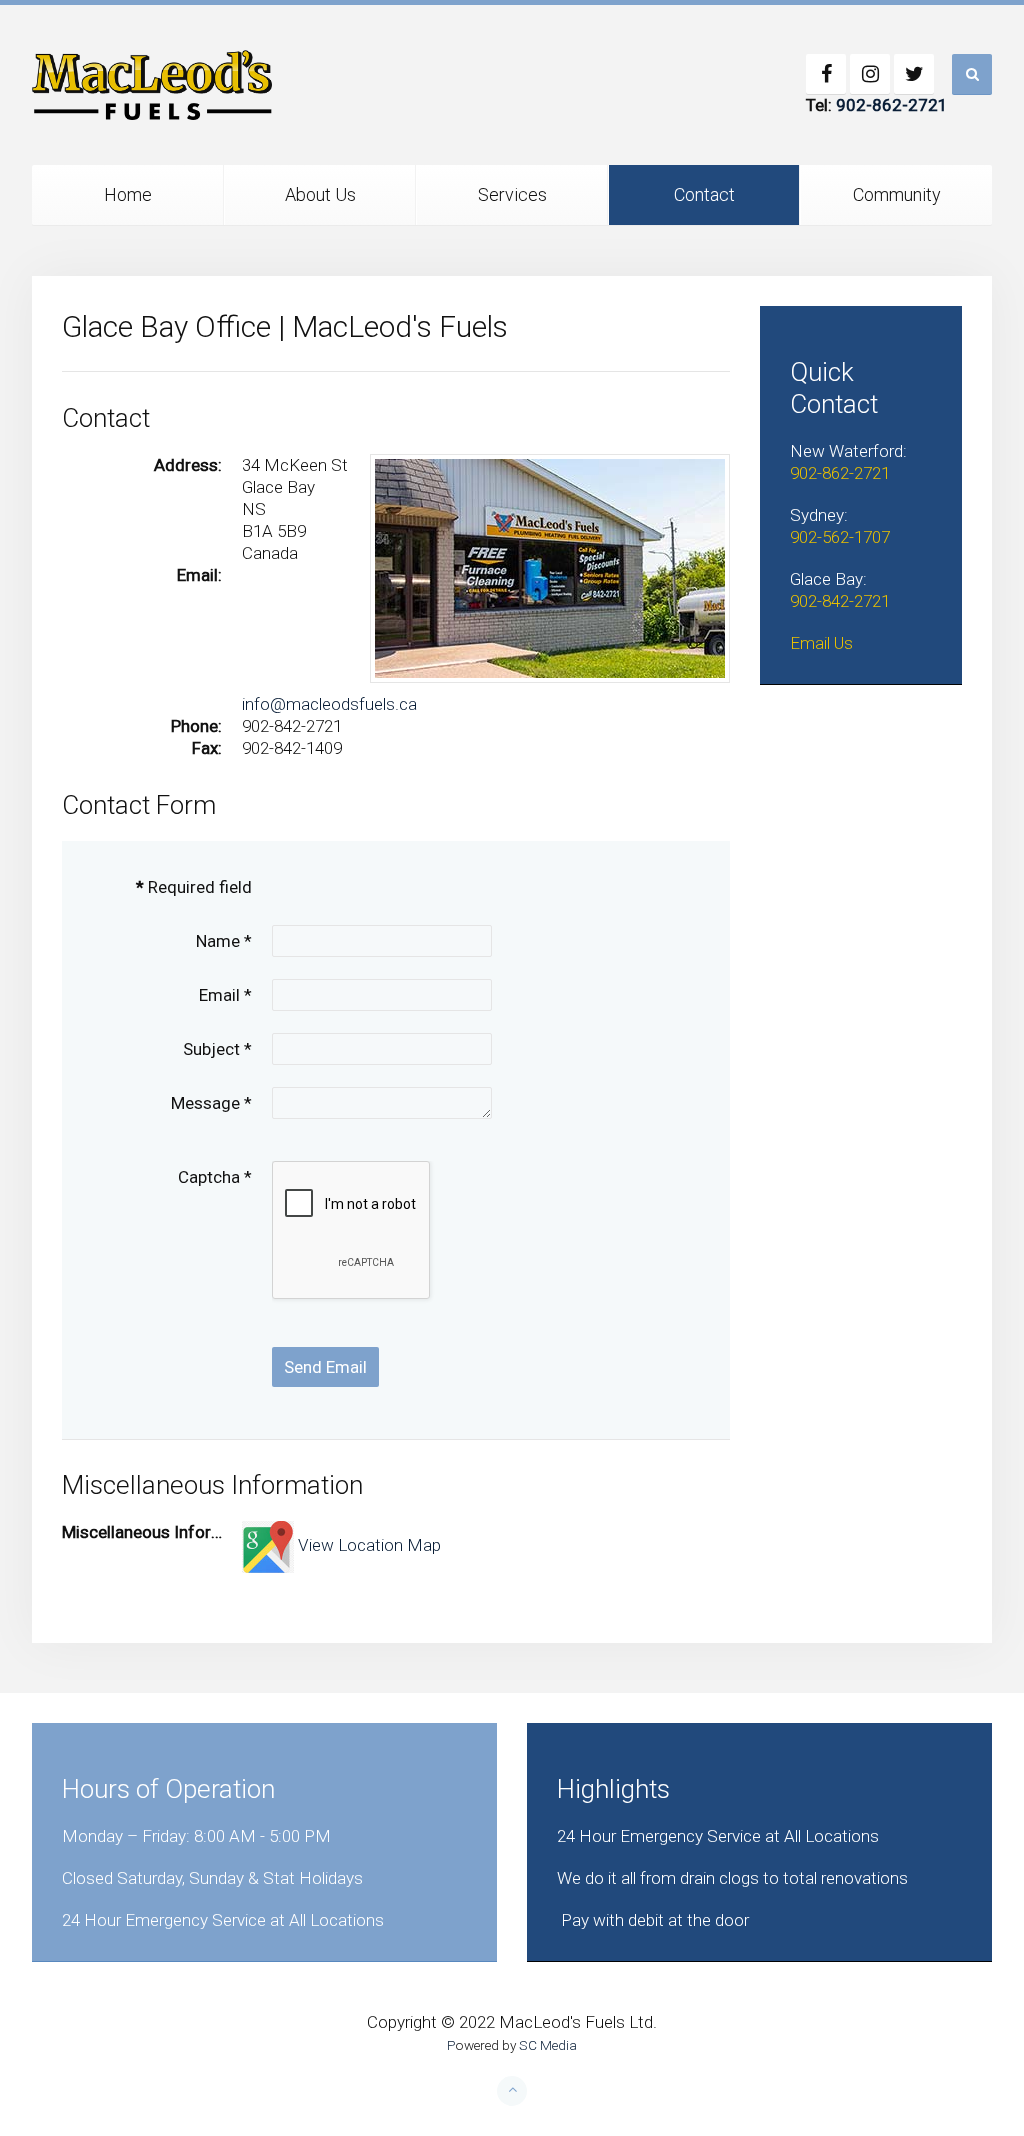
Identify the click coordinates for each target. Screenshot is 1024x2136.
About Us (320, 194)
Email (225, 995)
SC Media (548, 2045)
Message (211, 1103)
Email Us (821, 643)
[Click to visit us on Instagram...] (870, 74)
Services (512, 194)
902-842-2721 (840, 601)
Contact (704, 194)
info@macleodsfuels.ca (329, 704)
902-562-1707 (840, 537)
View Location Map (367, 1545)
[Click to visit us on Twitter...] (914, 74)
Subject (217, 1049)
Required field (194, 887)
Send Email (325, 1367)
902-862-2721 (892, 105)
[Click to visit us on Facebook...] (826, 74)
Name (224, 941)
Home (128, 194)
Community (897, 194)
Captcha (215, 1177)
